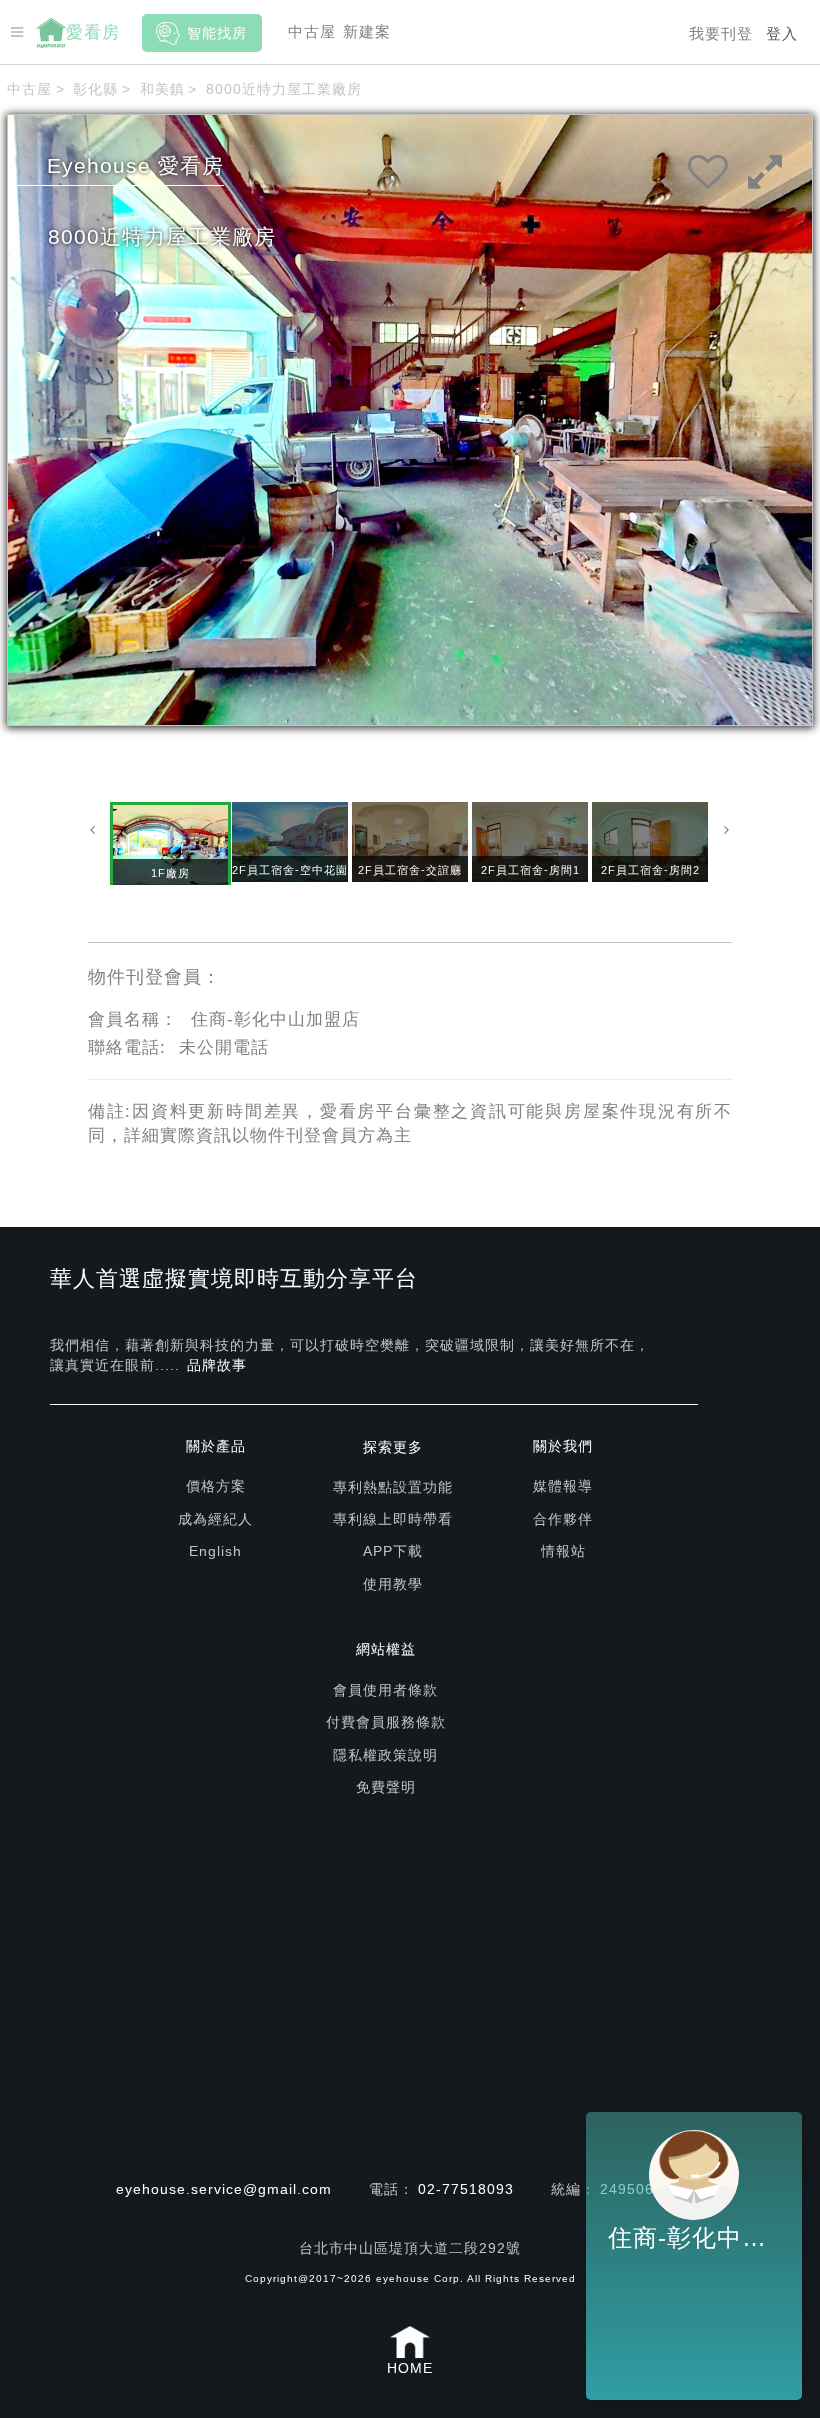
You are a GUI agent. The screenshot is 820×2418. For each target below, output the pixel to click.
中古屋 (312, 31)
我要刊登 (721, 33)
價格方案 (216, 1486)
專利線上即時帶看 (393, 1519)
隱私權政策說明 (385, 1755)
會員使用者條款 (385, 1690)
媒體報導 (563, 1486)
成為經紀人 (215, 1519)
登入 (782, 33)
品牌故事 (217, 1365)
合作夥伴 (563, 1519)
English (215, 1551)
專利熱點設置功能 (393, 1487)
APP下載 (393, 1551)
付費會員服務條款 (386, 1722)
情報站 (563, 1551)
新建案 (367, 31)
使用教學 (393, 1584)
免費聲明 (386, 1787)
